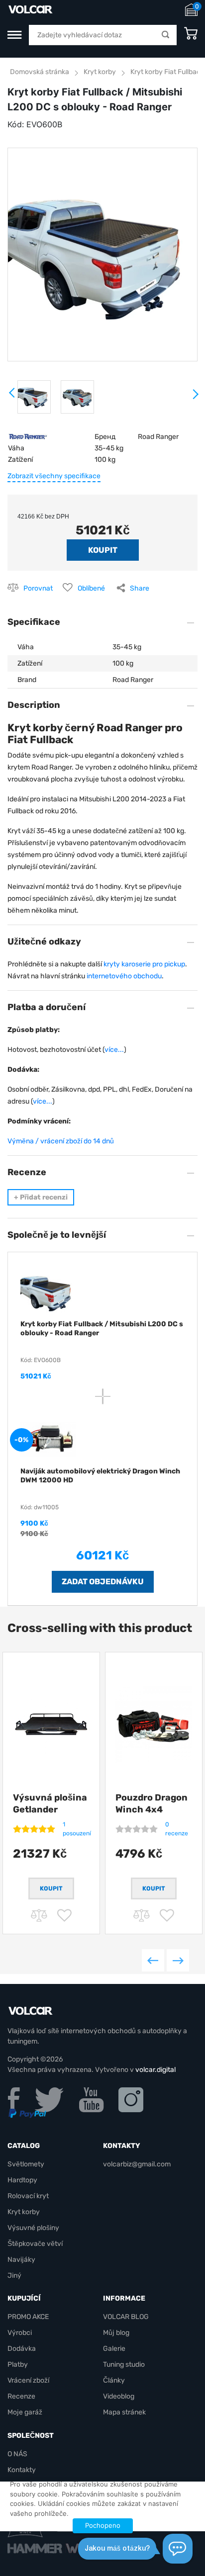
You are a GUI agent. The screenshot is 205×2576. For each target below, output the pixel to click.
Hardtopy (22, 2180)
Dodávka (22, 2349)
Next (195, 398)
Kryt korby (100, 72)
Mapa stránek (124, 2412)
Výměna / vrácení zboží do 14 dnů (61, 1141)
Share (140, 588)
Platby (18, 2364)
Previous (153, 1960)
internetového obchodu (124, 976)
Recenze (21, 2396)
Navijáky (21, 2260)
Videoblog (119, 2396)
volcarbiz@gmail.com (137, 2164)
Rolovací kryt (28, 2196)
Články (114, 2380)
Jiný (14, 2275)
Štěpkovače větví (35, 2244)
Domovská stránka (40, 72)
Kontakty (22, 2470)
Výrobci (20, 2333)
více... (114, 1050)
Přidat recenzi (41, 1197)
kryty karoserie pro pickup (144, 964)
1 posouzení (77, 1829)
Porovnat (38, 588)
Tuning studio (124, 2364)
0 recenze (177, 1829)
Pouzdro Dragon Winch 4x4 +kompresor (152, 1809)
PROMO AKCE (28, 2317)
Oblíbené (91, 588)
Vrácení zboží (28, 2380)
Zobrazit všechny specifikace (54, 476)
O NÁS (17, 2454)
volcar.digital (155, 2070)
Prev (12, 396)
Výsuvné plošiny (33, 2228)
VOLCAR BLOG (126, 2317)
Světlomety (26, 2164)
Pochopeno (103, 2525)
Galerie (114, 2349)
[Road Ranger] (28, 437)
